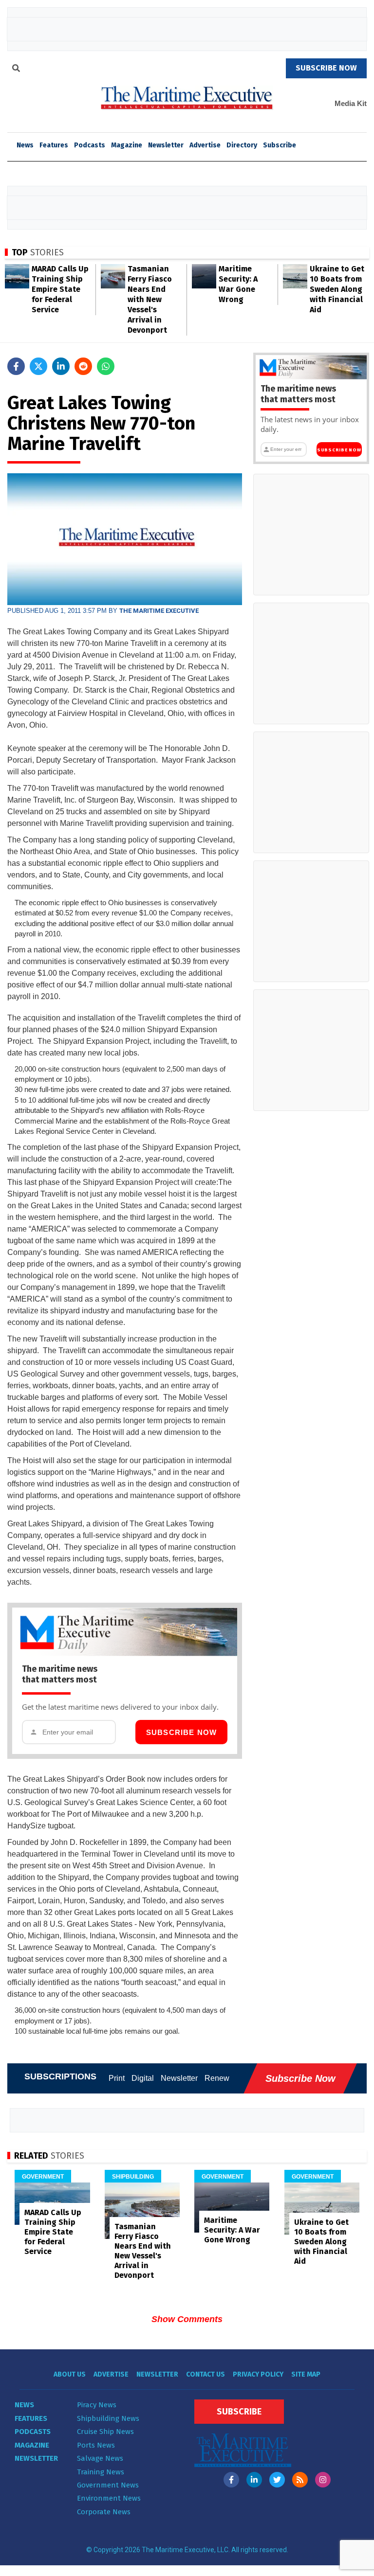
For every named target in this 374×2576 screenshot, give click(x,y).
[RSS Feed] (300, 2480)
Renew (217, 2078)
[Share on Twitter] (38, 366)
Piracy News (97, 2405)
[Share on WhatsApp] (106, 366)
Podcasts (90, 145)
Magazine (127, 145)
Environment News (109, 2498)
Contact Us (206, 2374)
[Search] (16, 70)
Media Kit (351, 103)
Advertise (205, 145)
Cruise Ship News (105, 2432)
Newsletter (166, 145)
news (25, 145)
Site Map (306, 2374)
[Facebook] (231, 2480)
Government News (108, 2485)
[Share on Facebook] (16, 366)
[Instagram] (323, 2480)
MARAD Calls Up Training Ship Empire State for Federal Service (60, 289)
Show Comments (187, 2319)
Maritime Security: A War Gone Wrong (232, 2230)
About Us (70, 2374)
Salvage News (100, 2458)
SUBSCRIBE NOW (326, 68)
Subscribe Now (182, 1732)
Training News (101, 2472)
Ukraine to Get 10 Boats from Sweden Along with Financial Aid (337, 289)
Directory (242, 145)
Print (117, 2078)
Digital (143, 2078)
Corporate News (104, 2512)
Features (54, 145)
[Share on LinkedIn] (61, 366)
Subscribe (280, 145)
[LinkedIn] (254, 2480)
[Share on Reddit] (83, 366)
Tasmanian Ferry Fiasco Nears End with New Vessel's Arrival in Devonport (150, 299)
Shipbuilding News (108, 2418)
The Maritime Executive (159, 611)
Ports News (96, 2445)
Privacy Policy (258, 2374)
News (24, 2405)
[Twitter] (277, 2480)
